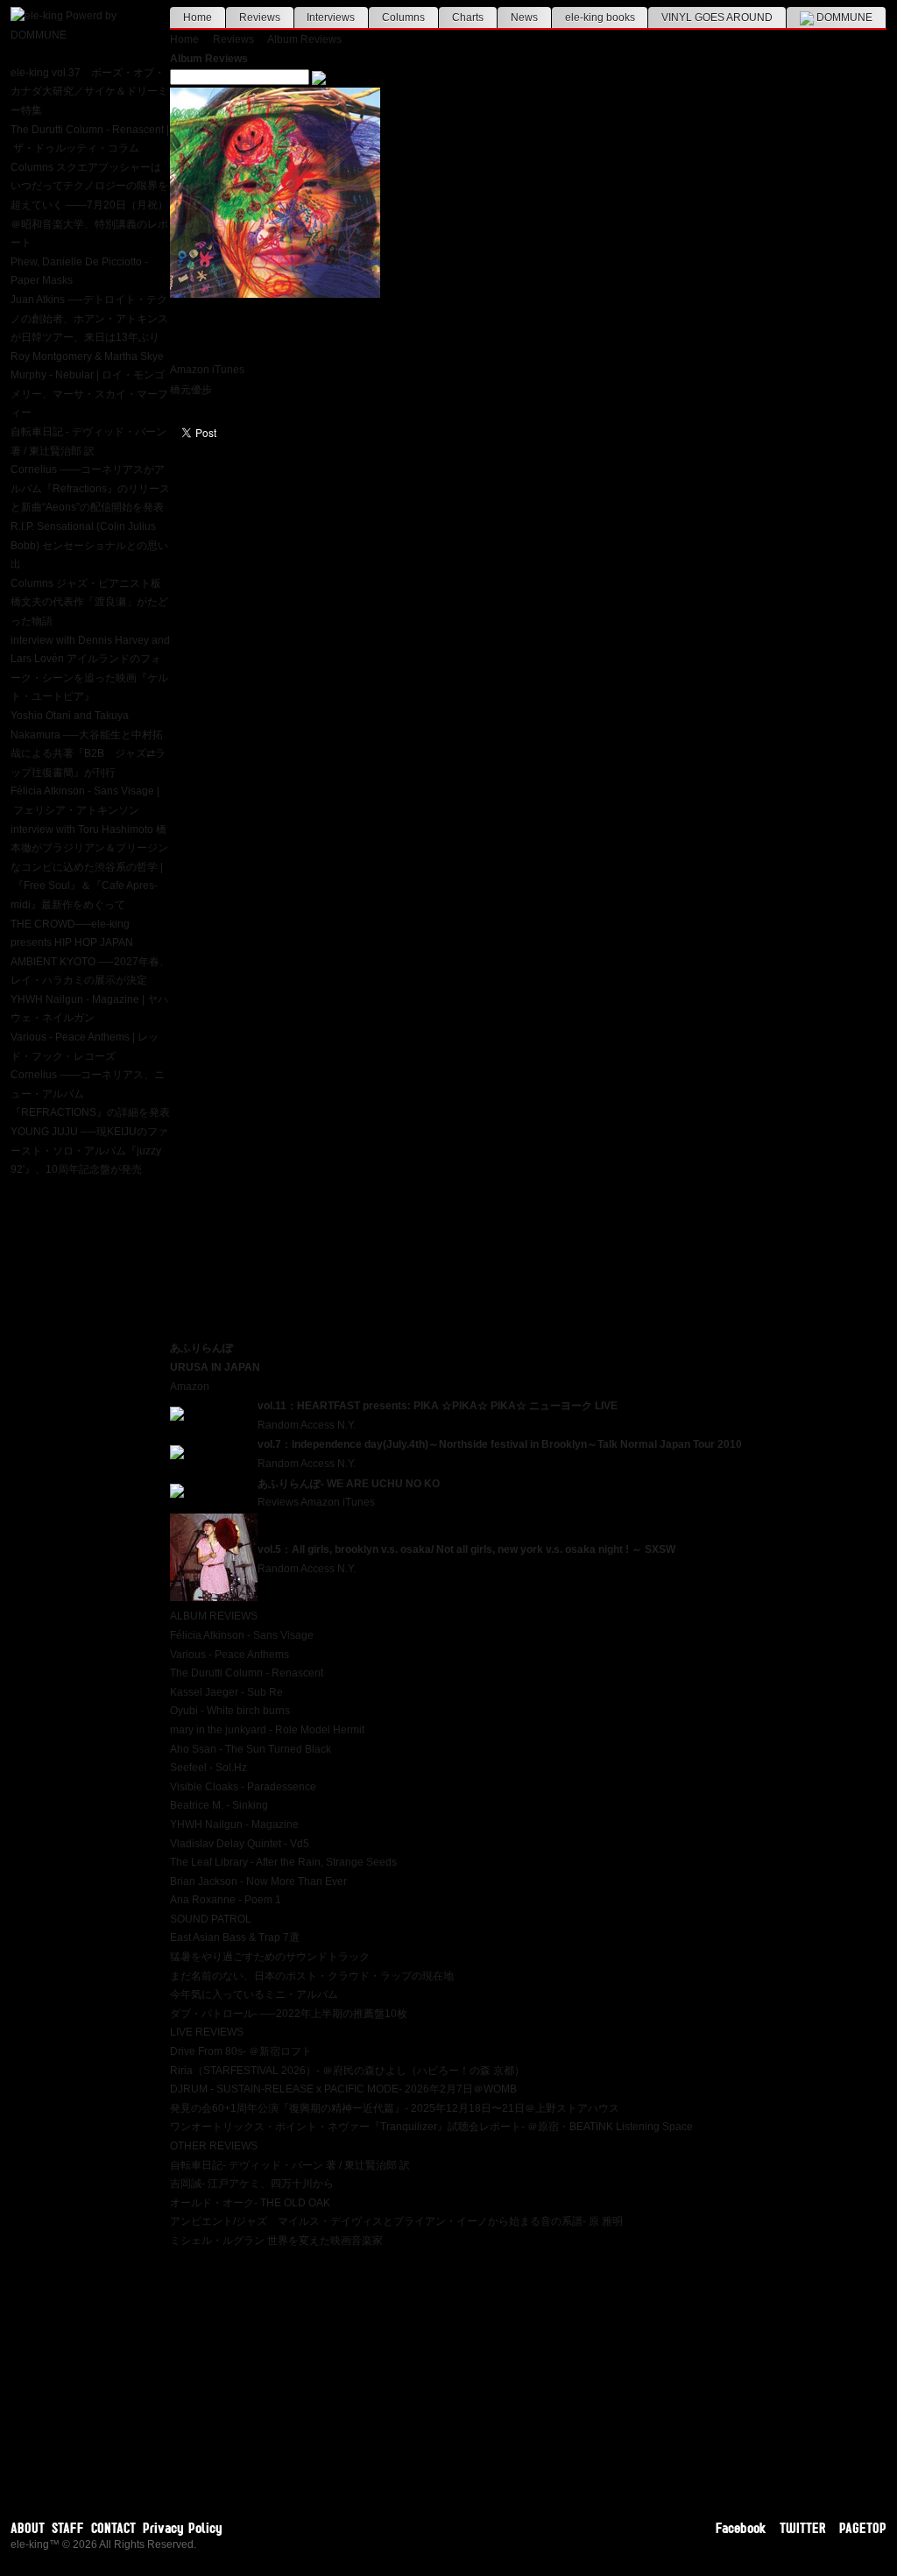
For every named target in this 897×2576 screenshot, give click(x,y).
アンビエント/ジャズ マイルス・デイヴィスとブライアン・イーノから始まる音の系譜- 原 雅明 (396, 2221)
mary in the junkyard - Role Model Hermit (267, 1730)
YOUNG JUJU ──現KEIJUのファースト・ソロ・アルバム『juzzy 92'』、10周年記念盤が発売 (89, 1150)
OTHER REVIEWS (214, 2146)
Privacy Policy (183, 2528)
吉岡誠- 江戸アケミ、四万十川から (252, 2184)
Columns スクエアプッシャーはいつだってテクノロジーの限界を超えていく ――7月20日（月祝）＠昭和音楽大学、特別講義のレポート (89, 205)
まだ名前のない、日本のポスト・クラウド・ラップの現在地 (312, 1976)
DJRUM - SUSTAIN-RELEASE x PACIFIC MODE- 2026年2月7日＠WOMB (343, 2089)
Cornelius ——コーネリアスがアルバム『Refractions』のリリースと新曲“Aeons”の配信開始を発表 (90, 488)
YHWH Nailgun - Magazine (234, 1824)
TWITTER (803, 2528)
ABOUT (28, 2528)
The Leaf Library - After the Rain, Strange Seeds (283, 1862)
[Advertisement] (528, 2374)
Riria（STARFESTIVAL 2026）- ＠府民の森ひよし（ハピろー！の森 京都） (347, 2071)
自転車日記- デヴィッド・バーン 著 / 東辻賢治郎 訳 (290, 2165)
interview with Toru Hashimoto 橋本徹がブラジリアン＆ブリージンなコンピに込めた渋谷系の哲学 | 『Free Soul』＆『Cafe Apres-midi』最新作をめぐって (89, 867)
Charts (468, 18)
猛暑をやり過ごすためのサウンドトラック (270, 1957)
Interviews (331, 18)
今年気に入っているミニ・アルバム (254, 1994)
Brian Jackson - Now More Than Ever (258, 1881)
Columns (403, 18)
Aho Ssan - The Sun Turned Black (251, 1749)
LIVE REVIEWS (207, 2032)
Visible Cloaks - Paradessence (243, 1787)
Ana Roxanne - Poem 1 (226, 1900)
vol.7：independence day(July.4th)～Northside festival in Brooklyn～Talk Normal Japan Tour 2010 (500, 1444)
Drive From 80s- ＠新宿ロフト (241, 2051)
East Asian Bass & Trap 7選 (235, 1937)
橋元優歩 (191, 390)
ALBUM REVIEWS (214, 1616)
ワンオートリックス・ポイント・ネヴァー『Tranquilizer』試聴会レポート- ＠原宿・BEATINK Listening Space (431, 2127)
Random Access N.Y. (307, 1425)
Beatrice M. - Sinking (219, 1805)
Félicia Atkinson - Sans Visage (242, 1635)
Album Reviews (304, 39)
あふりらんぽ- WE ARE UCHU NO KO (349, 1484)
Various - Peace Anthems (230, 1655)
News (524, 18)
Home (198, 18)
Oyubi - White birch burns (230, 1711)
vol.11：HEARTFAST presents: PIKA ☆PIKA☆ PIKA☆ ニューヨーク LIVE (438, 1406)
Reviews (260, 18)
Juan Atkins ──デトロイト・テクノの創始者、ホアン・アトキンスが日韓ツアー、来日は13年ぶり (89, 318)
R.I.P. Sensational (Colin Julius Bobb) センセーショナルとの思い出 (89, 545)
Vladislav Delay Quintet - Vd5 (240, 1844)
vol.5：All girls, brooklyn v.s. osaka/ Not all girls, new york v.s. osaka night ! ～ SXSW (466, 1549)
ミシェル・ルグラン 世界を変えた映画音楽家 (276, 2241)
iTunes (228, 370)
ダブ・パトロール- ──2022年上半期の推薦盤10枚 (289, 2014)
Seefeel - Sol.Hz (208, 1768)
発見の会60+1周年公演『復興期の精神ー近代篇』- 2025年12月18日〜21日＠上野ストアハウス (395, 2108)
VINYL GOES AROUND (717, 18)
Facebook (741, 2528)
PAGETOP (863, 2528)
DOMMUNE (843, 18)
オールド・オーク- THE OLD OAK (250, 2203)
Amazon (190, 370)
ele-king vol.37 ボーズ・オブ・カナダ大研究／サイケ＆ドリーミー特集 (89, 92)
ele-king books (600, 18)
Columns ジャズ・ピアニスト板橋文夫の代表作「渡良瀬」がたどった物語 (89, 602)
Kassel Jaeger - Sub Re (226, 1692)
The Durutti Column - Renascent (247, 1673)
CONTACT (113, 2528)
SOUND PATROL (211, 1919)
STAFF (68, 2528)
